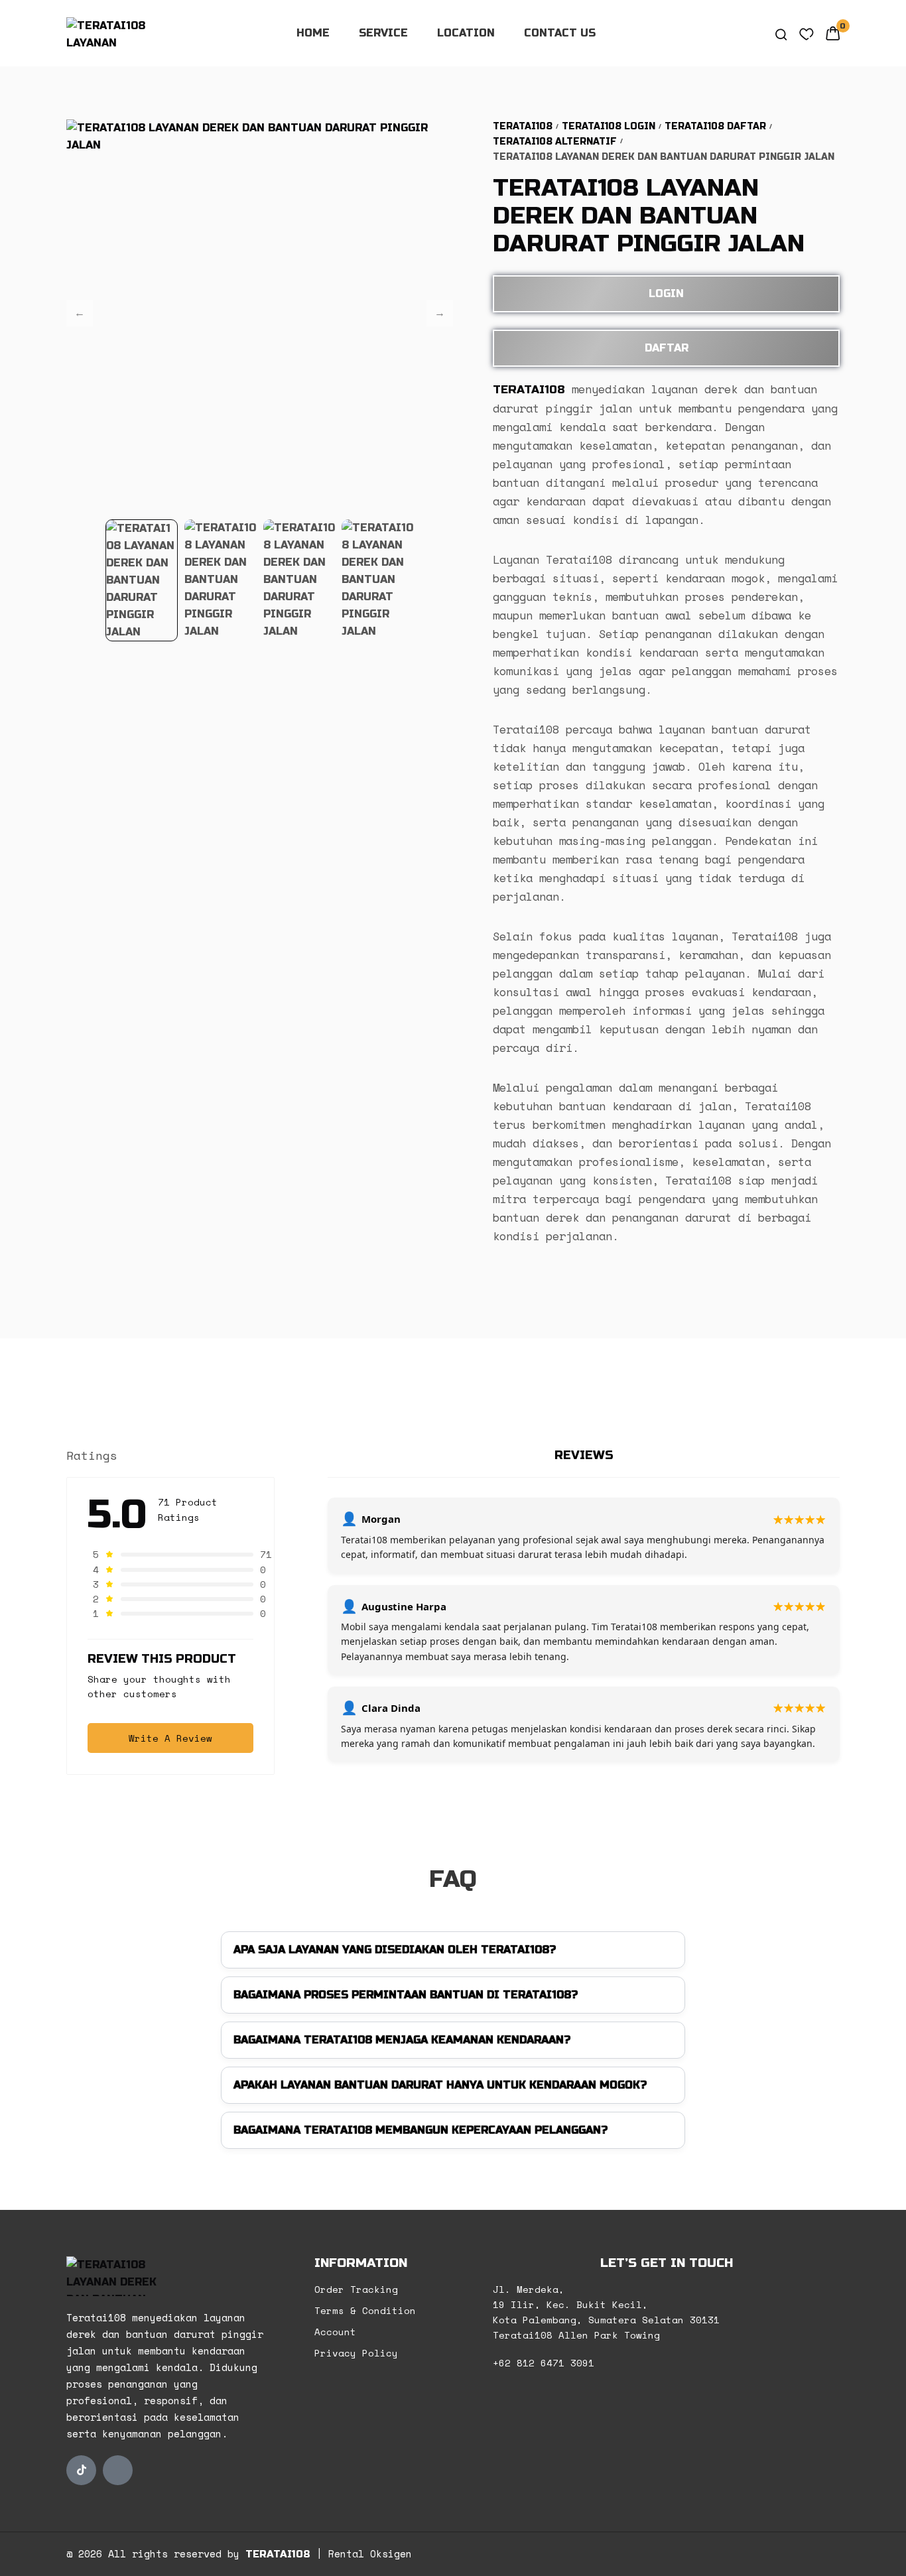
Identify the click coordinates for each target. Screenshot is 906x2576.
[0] (833, 33)
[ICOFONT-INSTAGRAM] (118, 2470)
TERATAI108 (278, 2554)
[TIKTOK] (81, 2470)
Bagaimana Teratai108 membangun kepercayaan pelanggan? (421, 2130)
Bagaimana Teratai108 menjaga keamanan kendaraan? (402, 2040)
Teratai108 (523, 126)
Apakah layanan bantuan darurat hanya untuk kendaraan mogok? (440, 2085)
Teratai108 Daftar (715, 126)
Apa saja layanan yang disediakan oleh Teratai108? (395, 1950)
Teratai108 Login (609, 126)
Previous (80, 313)
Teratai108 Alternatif (555, 142)
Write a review (170, 1738)
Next (440, 313)
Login (666, 293)
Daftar (667, 348)
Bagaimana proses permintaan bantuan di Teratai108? (406, 1995)
